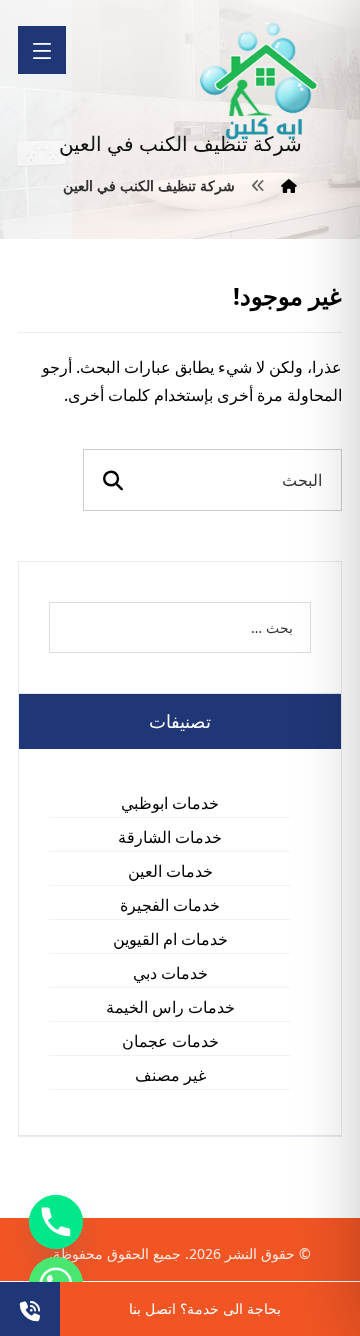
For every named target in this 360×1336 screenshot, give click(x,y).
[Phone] (56, 1222)
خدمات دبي (170, 973)
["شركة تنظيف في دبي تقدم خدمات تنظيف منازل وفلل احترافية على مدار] (260, 81)
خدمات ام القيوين (170, 939)
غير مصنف (170, 1075)
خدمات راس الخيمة (170, 1007)
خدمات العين (170, 871)
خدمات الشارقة (170, 837)
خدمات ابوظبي (170, 803)
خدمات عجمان (170, 1041)
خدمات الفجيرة (170, 905)
